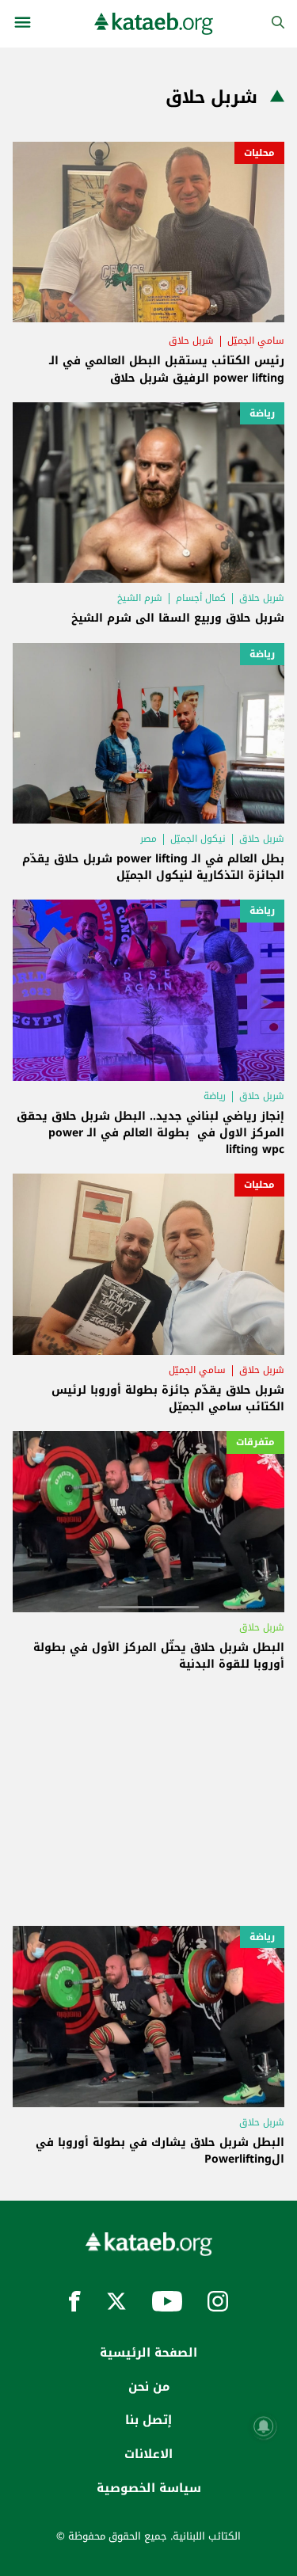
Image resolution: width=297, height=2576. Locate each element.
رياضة (262, 413)
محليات (259, 153)
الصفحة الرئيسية (148, 2353)
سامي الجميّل (256, 341)
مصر (148, 839)
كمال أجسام (201, 598)
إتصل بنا (148, 2420)
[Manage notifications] (264, 2426)
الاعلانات (148, 2454)
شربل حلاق (191, 341)
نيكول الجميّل (198, 839)
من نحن (149, 2387)
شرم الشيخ (140, 598)
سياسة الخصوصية (149, 2488)
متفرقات (255, 1442)
